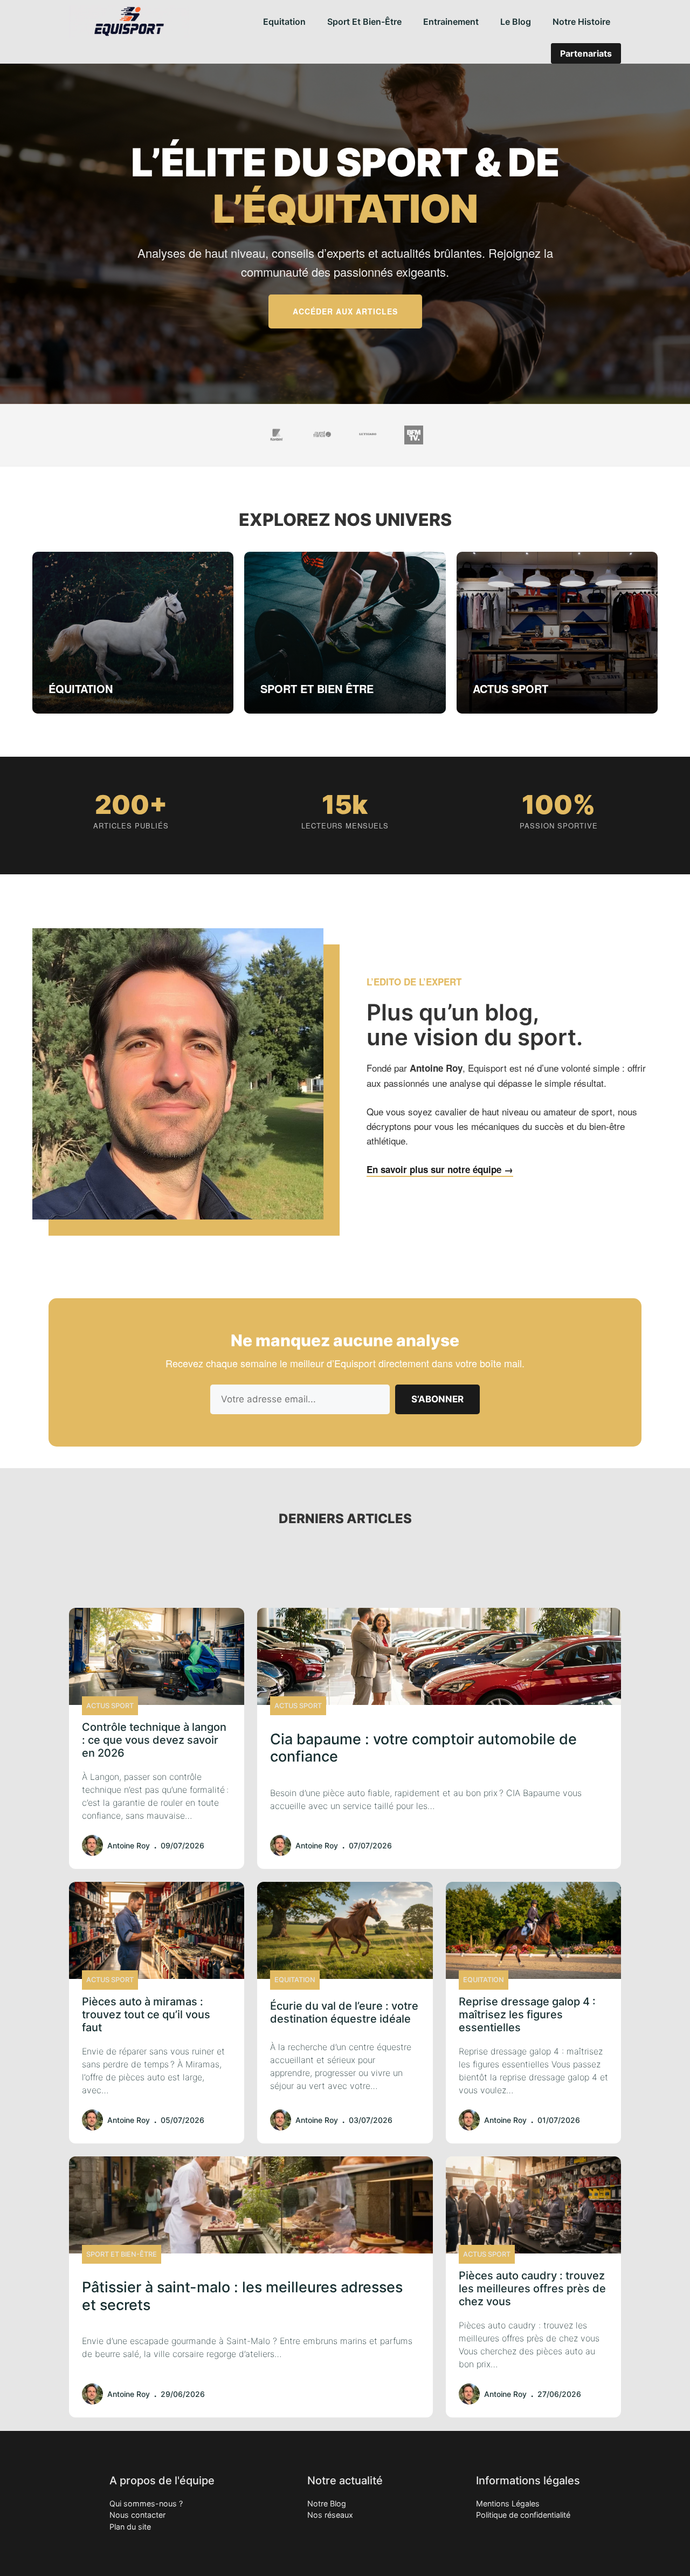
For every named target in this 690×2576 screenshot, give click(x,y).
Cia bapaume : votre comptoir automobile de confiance (423, 1748)
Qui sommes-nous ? (146, 2503)
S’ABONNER (437, 1399)
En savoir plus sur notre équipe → (440, 1169)
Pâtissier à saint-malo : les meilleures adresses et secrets (242, 2296)
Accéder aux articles (345, 311)
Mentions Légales (508, 2503)
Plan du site (130, 2527)
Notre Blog (327, 2503)
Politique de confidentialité (523, 2515)
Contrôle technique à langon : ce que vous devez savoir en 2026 (154, 1740)
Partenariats (586, 53)
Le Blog (516, 22)
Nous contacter (137, 2515)
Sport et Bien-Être (364, 22)
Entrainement (451, 22)
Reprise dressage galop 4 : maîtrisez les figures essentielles (527, 2015)
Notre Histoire (581, 22)
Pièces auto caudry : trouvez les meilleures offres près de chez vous (532, 2289)
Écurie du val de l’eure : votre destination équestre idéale (344, 2012)
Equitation (284, 22)
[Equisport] (129, 22)
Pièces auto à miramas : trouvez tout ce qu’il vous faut (146, 2015)
